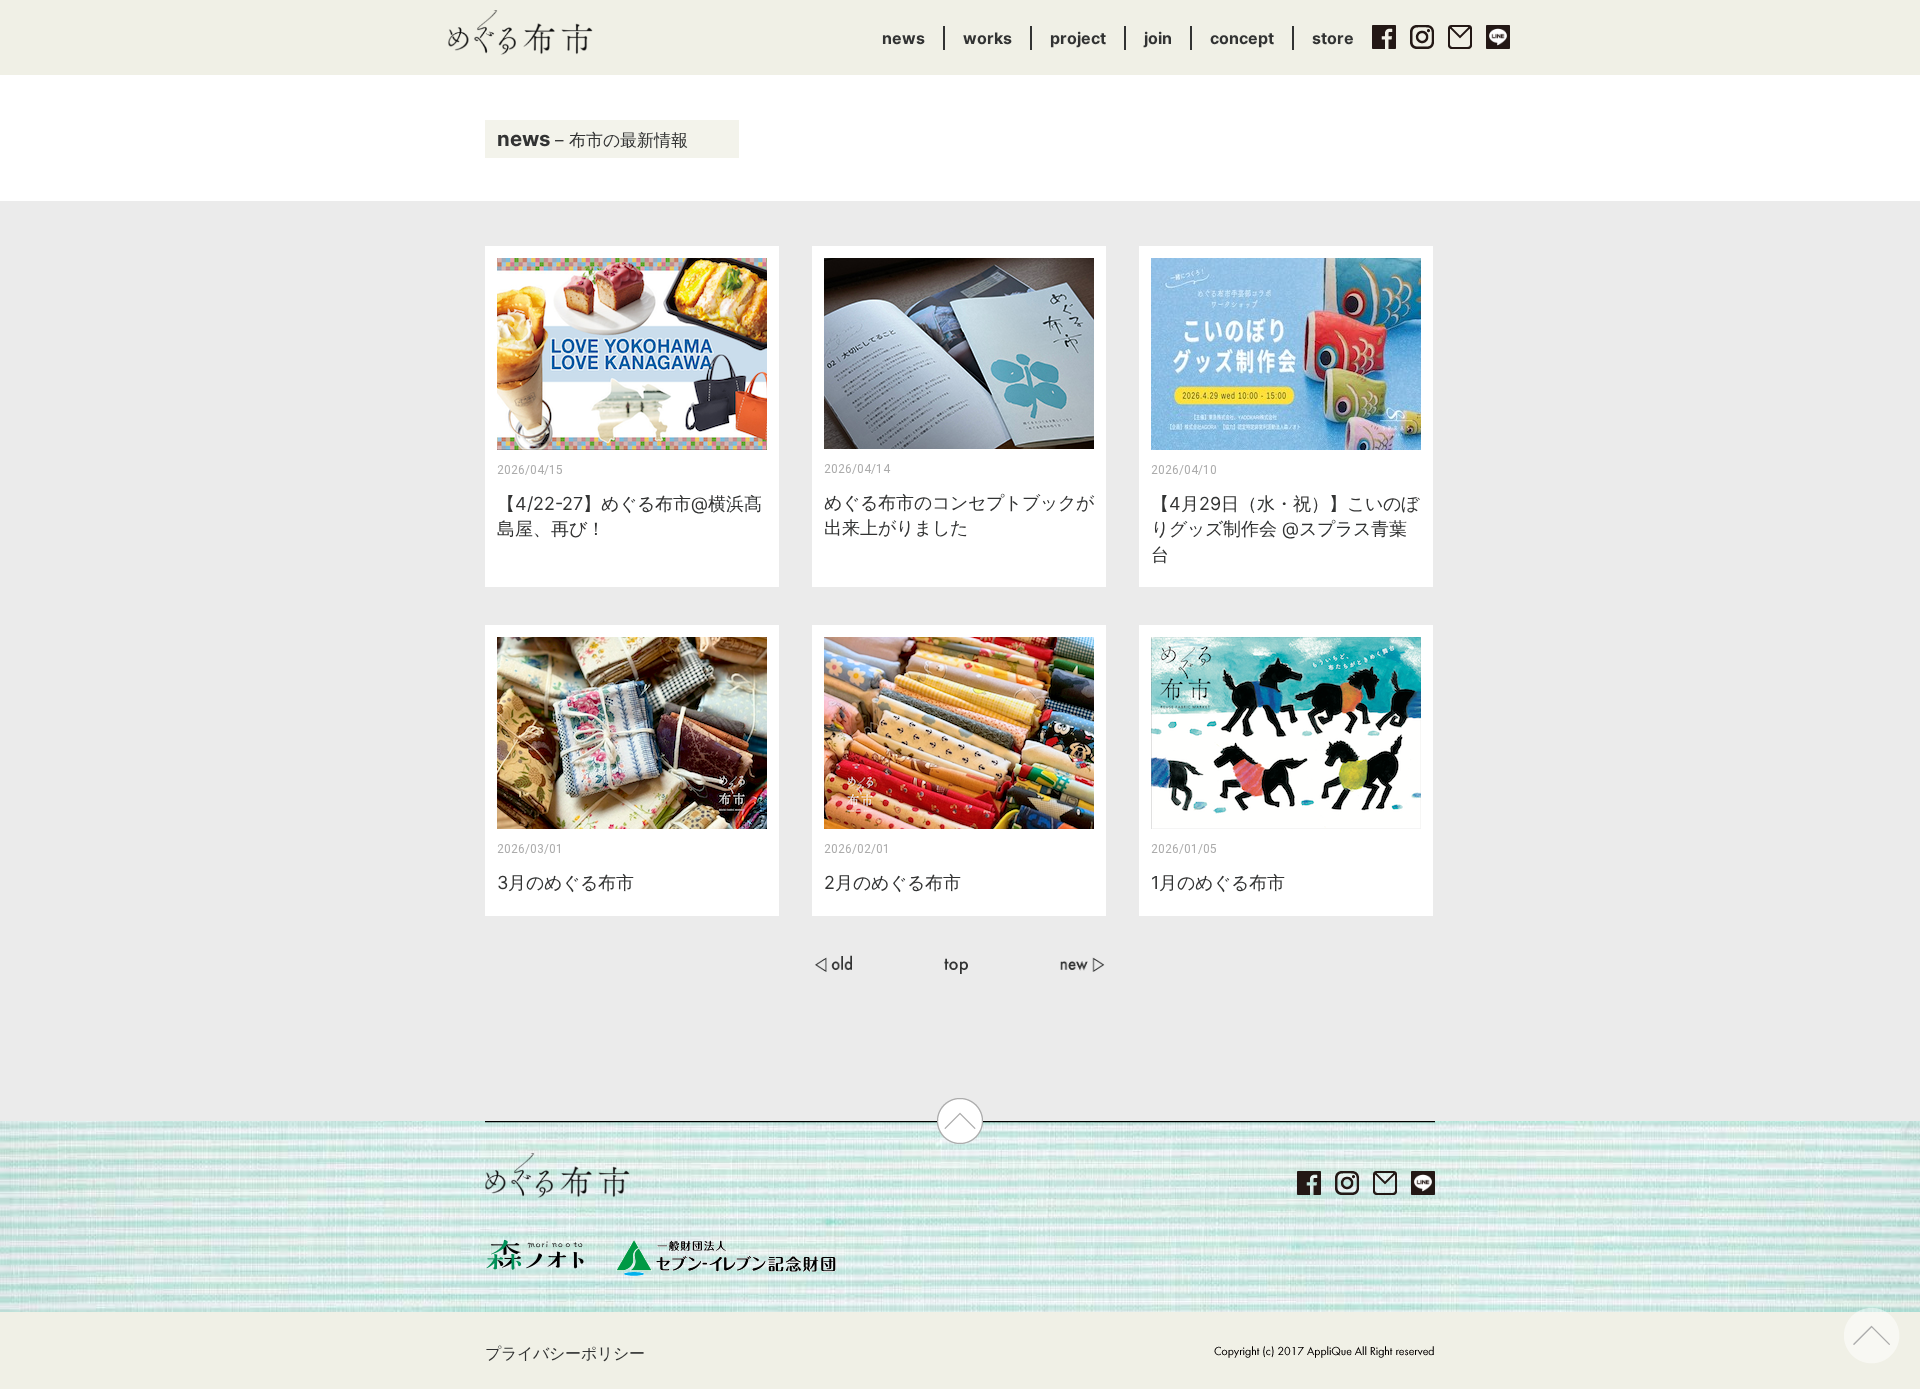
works (987, 38)
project (1078, 38)
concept (1242, 38)
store (1333, 38)
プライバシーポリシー (565, 1353)
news (903, 38)
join (1158, 38)
